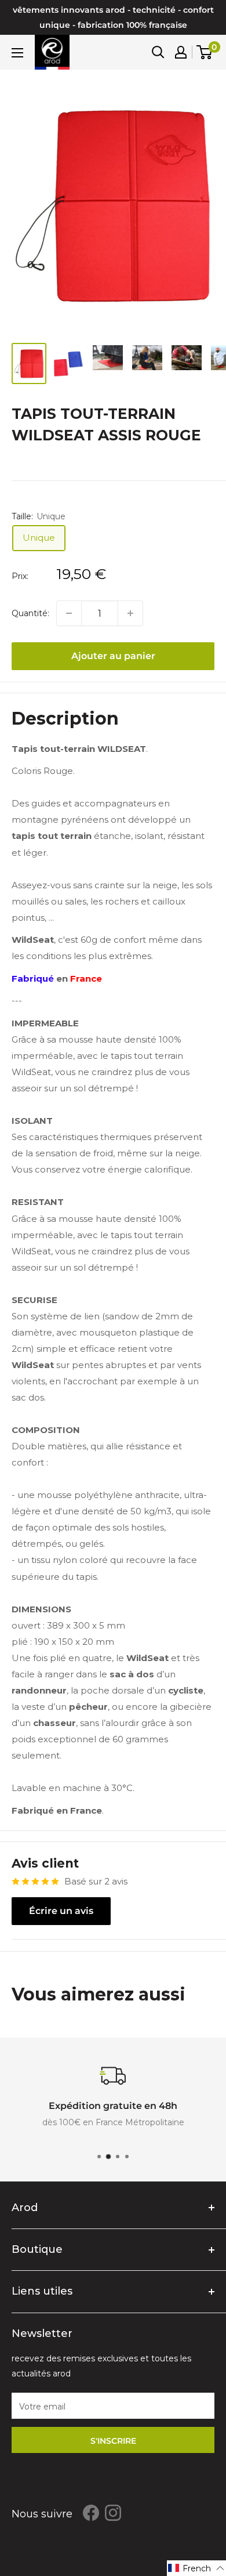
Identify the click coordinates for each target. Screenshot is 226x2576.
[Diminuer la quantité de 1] (69, 613)
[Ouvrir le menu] (17, 53)
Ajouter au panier (113, 656)
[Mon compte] (181, 52)
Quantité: (30, 613)
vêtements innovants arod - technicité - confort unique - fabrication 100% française (113, 17)
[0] (205, 52)
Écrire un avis (61, 1911)
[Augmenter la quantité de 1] (130, 613)
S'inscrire (113, 2441)
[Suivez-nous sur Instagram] (113, 2513)
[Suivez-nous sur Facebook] (91, 2513)
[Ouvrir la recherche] (158, 52)
